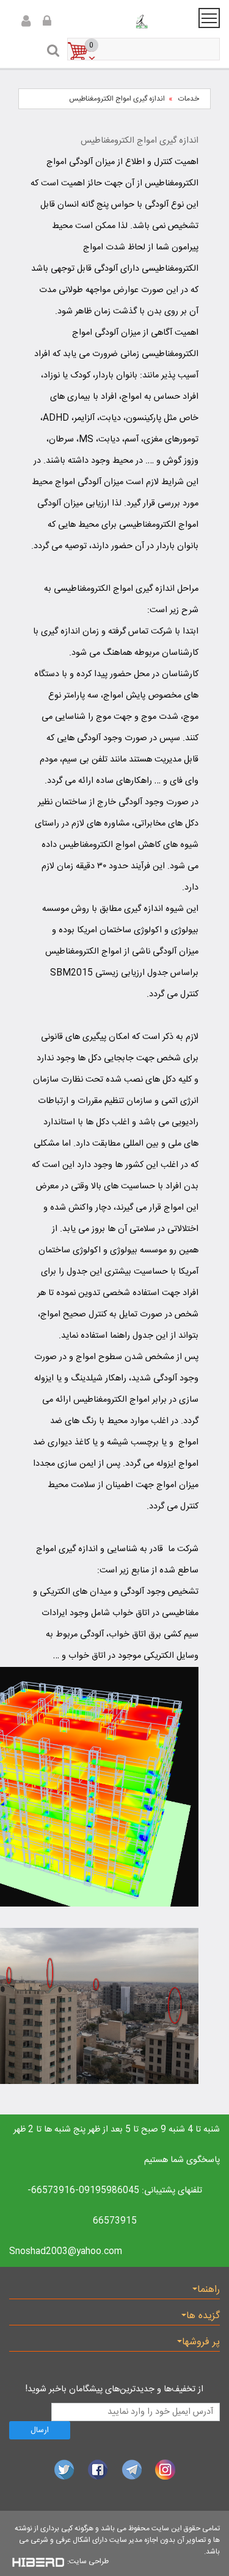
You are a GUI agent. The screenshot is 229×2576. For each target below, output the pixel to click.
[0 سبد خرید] (202, 50)
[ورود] (24, 22)
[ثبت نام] (45, 22)
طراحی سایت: (88, 2561)
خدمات (189, 99)
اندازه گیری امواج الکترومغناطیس (117, 99)
